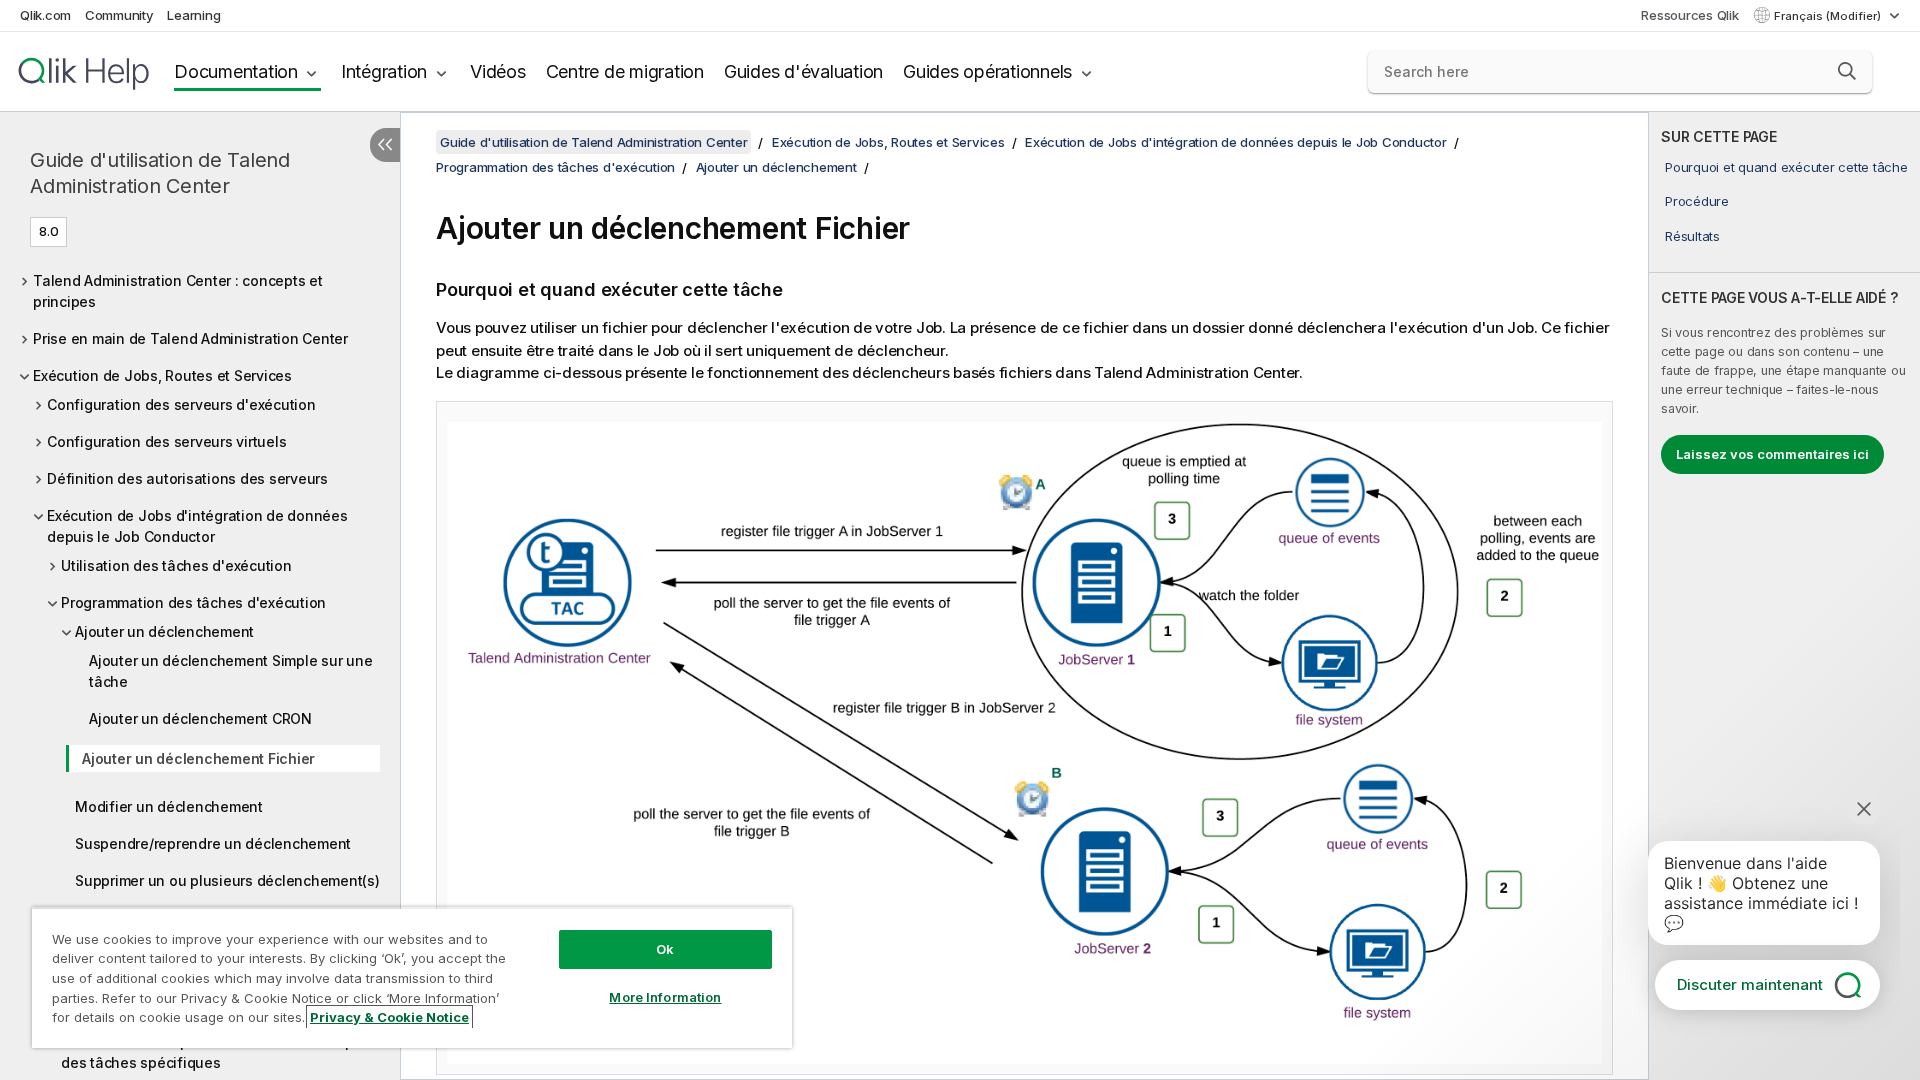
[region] (412, 977)
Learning (193, 15)
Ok (665, 949)
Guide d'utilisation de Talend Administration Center (160, 173)
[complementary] (1784, 596)
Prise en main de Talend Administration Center (190, 338)
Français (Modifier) (1829, 16)
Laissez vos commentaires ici (1772, 454)
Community (119, 15)
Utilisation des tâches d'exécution (176, 565)
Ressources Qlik (1689, 15)
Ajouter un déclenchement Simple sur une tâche (230, 671)
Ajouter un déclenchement (164, 631)
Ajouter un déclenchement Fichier (198, 758)
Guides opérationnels (987, 71)
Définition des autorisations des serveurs (187, 478)
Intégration (384, 71)
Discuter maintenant (1750, 984)
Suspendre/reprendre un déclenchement (213, 843)
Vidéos (498, 71)
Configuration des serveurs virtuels (166, 441)
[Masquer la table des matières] (385, 145)
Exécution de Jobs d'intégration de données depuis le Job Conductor (197, 526)
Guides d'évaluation (803, 71)
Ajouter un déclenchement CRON (200, 718)
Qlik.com (45, 15)
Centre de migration (625, 71)
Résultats (1692, 236)
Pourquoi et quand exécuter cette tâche (1786, 167)
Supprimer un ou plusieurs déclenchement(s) (227, 880)
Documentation (236, 71)
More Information (665, 997)
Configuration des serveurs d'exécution (181, 404)
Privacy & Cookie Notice (389, 1017)
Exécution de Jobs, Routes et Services (162, 375)
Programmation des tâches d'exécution (193, 602)
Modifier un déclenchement (169, 806)
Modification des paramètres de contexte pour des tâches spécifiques (218, 1052)
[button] (1847, 71)
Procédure (1697, 201)
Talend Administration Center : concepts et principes (178, 291)
